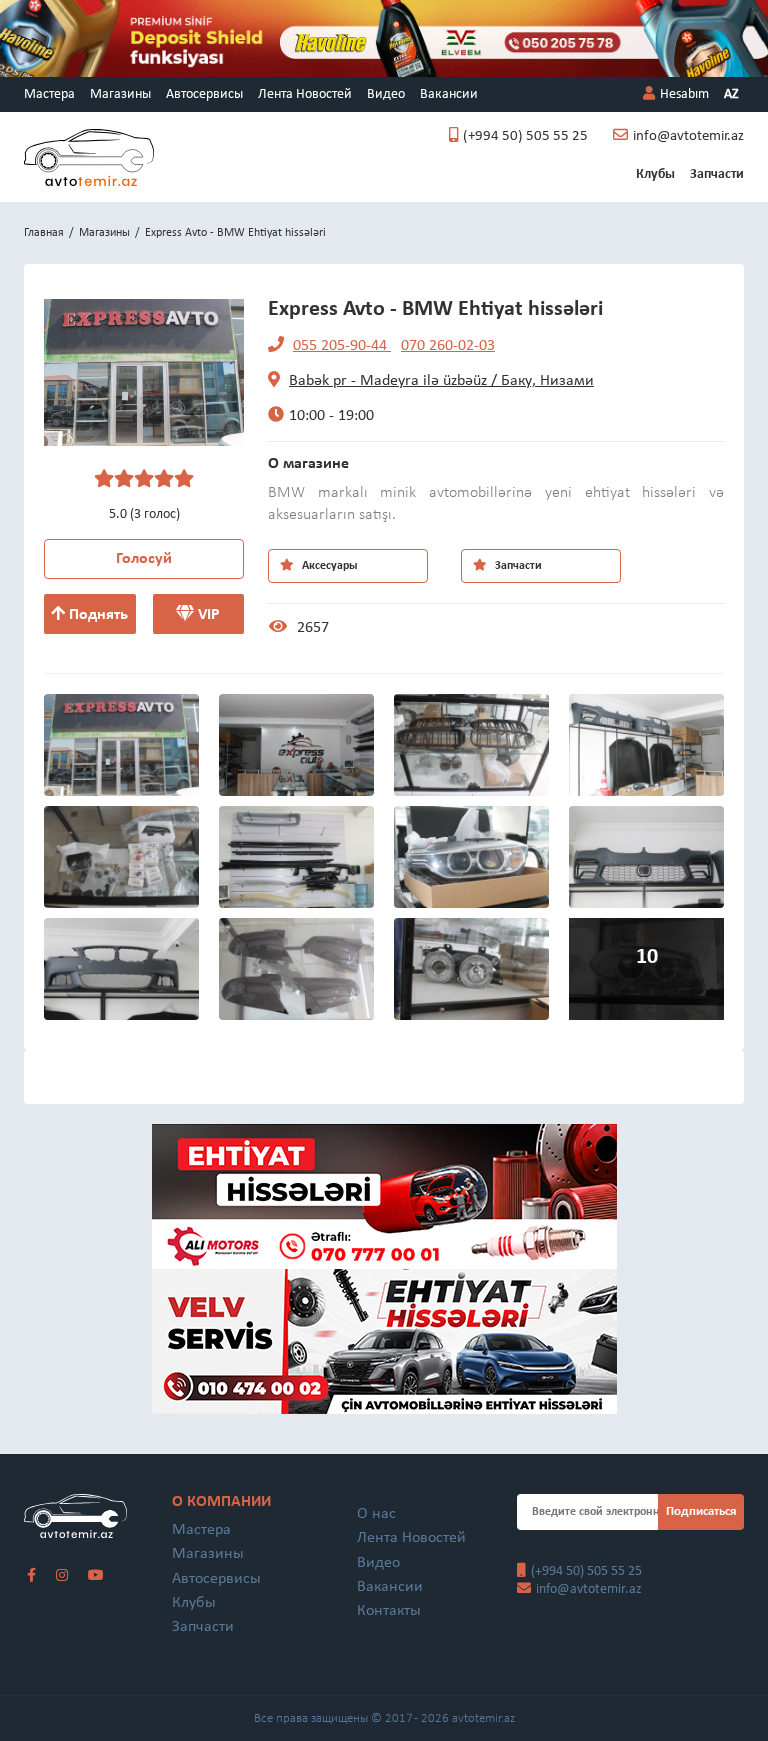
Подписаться (701, 1511)
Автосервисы (204, 94)
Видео (386, 94)
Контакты (389, 1611)
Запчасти (717, 174)
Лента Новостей (305, 94)
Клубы (655, 174)
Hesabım (684, 94)
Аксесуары (328, 566)
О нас (376, 1514)
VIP (207, 615)
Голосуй (144, 559)
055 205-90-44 (342, 346)
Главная (44, 233)
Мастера (49, 94)
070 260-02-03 (448, 346)
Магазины (120, 94)
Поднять (96, 615)
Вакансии (449, 94)
